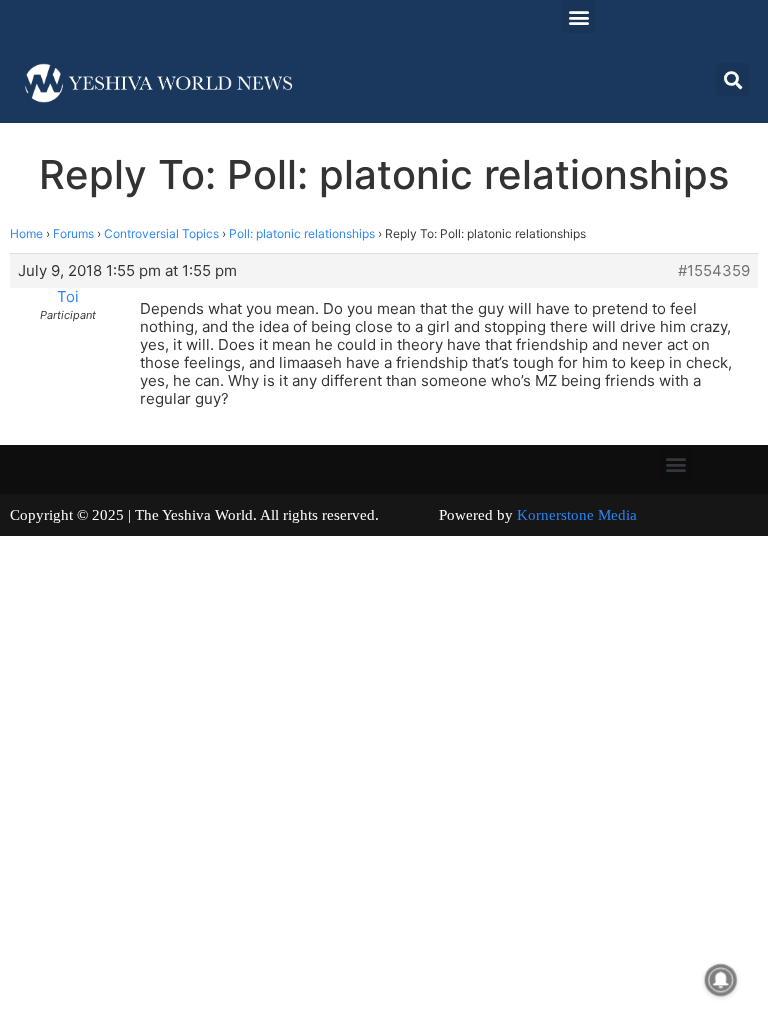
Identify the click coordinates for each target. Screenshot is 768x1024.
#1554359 (714, 271)
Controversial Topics (161, 233)
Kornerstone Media (577, 515)
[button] (578, 16)
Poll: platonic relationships (302, 233)
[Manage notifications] (721, 980)
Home (26, 233)
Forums (73, 233)
